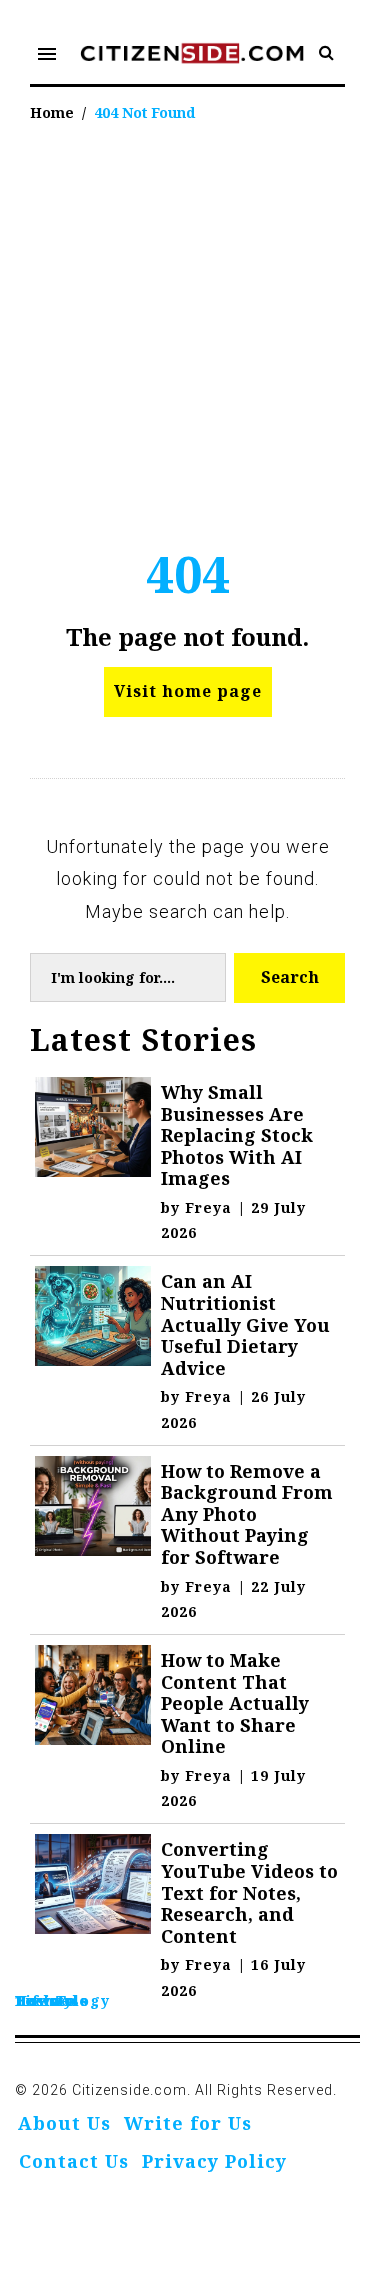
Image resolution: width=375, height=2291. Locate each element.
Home (52, 112)
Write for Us (188, 2123)
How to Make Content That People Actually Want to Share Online (235, 1703)
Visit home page (188, 691)
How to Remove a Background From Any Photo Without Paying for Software (247, 1514)
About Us (64, 2123)
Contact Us (74, 2161)
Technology (62, 2000)
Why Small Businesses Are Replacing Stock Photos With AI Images (237, 1135)
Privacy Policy (214, 2161)
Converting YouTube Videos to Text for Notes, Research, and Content (249, 1892)
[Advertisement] (187, 325)
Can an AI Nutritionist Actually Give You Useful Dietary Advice (245, 1324)
